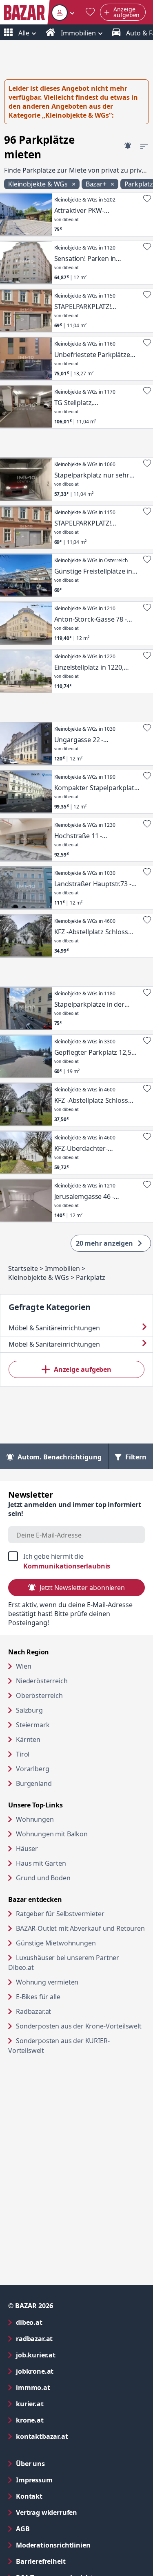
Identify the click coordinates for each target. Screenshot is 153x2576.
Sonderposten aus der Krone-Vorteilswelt (80, 2026)
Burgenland (34, 1783)
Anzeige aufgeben (83, 1369)
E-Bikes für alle (69, 1997)
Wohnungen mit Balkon (52, 1834)
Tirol (23, 1754)
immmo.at (66, 2387)
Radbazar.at (65, 2011)
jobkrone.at (68, 2371)
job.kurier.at (69, 2355)
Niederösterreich (42, 1681)
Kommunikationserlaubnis (67, 1566)
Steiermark (33, 1725)
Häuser (27, 1849)
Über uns (30, 2464)
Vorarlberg (32, 1769)
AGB (56, 2529)
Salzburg (29, 1710)
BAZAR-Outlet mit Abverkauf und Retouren (80, 1928)
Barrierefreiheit (73, 2561)
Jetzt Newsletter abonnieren (82, 1588)
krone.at (63, 2420)
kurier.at (63, 2404)
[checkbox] (76, 1561)
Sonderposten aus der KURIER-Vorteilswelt (59, 2046)
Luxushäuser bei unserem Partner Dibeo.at (64, 1963)
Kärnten (28, 1739)
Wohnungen (35, 1819)
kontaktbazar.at (75, 2436)
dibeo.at (62, 2322)
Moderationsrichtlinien (53, 2545)
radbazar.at (67, 2338)
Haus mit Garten (41, 1863)
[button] (63, 12)
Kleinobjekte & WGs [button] (39, 184)
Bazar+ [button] (97, 184)
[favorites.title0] (90, 12)
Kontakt (29, 2496)
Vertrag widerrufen (47, 2512)
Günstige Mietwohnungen (80, 1943)
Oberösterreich (39, 1695)
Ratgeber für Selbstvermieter (80, 1913)
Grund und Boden (43, 1878)
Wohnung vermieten (78, 1982)
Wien (23, 1666)
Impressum (67, 2480)
